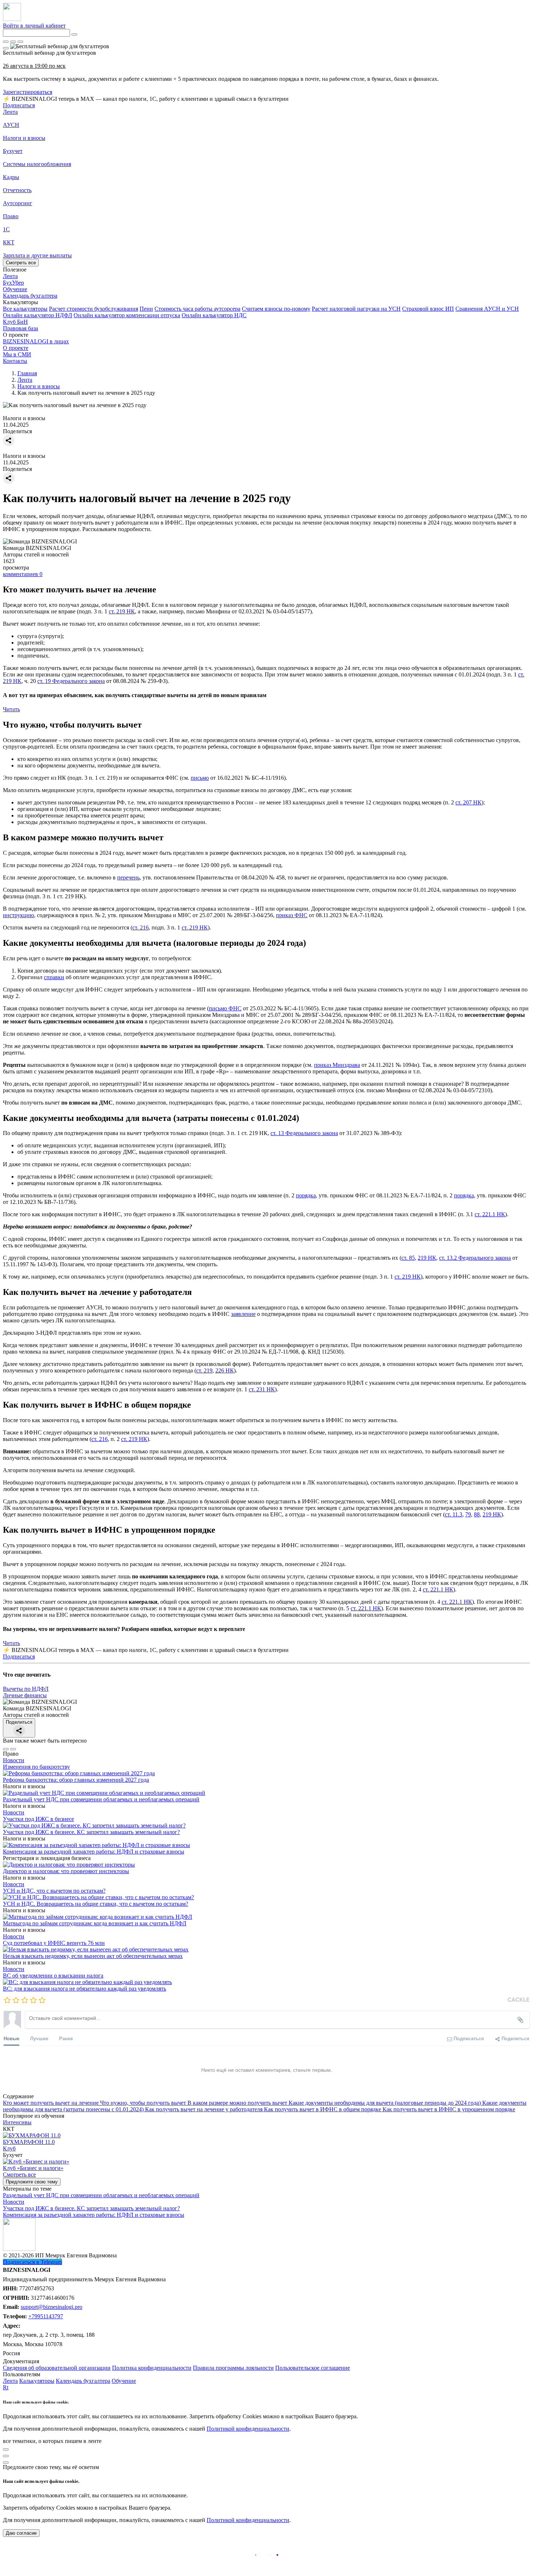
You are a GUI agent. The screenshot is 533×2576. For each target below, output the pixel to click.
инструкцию (18, 915)
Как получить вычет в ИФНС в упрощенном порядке (449, 2109)
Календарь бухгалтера (83, 2381)
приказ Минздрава (337, 1065)
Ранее (66, 2038)
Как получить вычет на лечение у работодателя (204, 2109)
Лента (10, 112)
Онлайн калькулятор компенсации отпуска (127, 315)
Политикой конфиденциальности (248, 2429)
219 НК (427, 1258)
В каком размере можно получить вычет (238, 2103)
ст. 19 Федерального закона (71, 681)
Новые (11, 2038)
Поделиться (19, 1722)
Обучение (124, 2381)
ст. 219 (204, 1370)
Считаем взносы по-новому (276, 309)
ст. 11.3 (454, 1514)
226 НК (225, 1370)
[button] (266, 302)
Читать (11, 709)
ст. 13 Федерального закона (304, 1133)
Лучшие (39, 2038)
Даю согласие (21, 2533)
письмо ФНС (225, 1008)
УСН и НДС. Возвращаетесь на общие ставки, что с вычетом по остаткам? (96, 1904)
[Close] (13, 42)
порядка (306, 1195)
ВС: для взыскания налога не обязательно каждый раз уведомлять (84, 1989)
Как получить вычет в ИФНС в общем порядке (323, 2109)
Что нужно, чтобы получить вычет (144, 2103)
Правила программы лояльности (233, 2368)
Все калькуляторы (25, 309)
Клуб (9, 2148)
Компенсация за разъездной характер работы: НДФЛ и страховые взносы (94, 1852)
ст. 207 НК (468, 802)
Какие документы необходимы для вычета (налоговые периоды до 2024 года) (385, 2103)
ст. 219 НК (122, 611)
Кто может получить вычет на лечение (51, 2103)
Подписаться (19, 105)
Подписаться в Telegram (32, 2262)
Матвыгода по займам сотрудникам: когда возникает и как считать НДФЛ (95, 1923)
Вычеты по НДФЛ (26, 1689)
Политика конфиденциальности (152, 2368)
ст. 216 (141, 927)
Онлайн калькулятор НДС (214, 315)
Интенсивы (17, 2122)
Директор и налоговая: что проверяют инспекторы (66, 1871)
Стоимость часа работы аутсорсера (197, 309)
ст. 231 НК (262, 1389)
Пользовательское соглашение (313, 2368)
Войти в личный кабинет (34, 26)
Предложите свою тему (32, 2182)
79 (468, 1514)
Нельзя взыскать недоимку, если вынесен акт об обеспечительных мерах (93, 1956)
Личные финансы (25, 1695)
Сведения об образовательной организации (57, 2368)
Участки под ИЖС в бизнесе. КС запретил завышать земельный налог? (91, 1832)
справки (54, 977)
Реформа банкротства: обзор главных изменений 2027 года (76, 1780)
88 (477, 1514)
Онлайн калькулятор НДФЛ (38, 315)
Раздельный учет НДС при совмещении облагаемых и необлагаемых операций (101, 1799)
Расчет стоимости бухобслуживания (94, 309)
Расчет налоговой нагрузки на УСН (356, 309)
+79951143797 (46, 2316)
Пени (146, 309)
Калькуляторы (37, 2381)
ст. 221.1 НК (490, 1214)
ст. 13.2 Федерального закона (475, 1258)
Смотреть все (21, 263)
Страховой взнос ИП (428, 309)
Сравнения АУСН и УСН (487, 309)
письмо (200, 778)
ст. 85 (408, 1258)
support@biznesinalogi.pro (51, 2307)
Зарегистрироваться (28, 92)
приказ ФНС (292, 915)
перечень (128, 877)
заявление (243, 1314)
